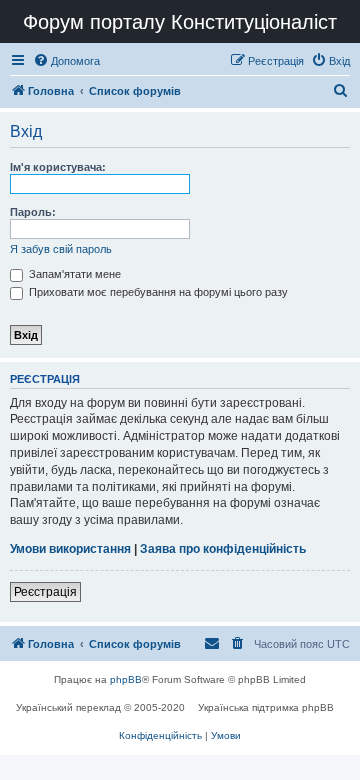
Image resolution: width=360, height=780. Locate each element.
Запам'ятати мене (73, 274)
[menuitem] (66, 61)
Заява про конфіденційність (223, 549)
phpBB (126, 679)
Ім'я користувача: (58, 167)
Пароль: (33, 212)
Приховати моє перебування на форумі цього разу (157, 292)
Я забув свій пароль (61, 249)
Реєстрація (45, 592)
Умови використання (70, 549)
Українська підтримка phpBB (266, 707)
